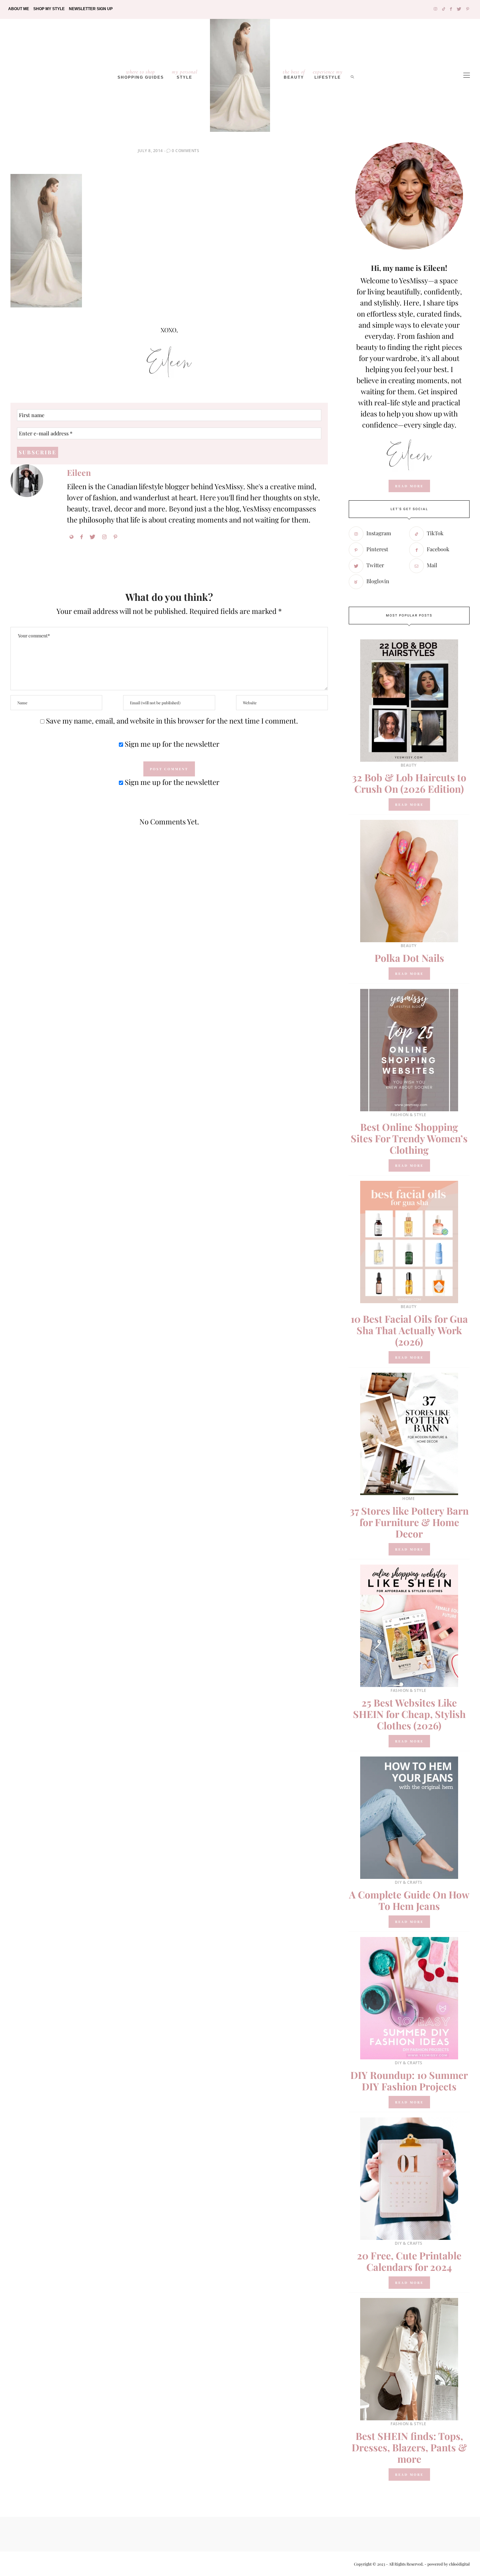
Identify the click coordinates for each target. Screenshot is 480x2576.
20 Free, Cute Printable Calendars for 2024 (409, 2261)
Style (185, 74)
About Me (19, 9)
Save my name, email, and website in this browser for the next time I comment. (172, 721)
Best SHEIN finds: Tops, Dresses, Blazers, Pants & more (409, 2447)
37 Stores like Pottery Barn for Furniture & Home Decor (409, 1522)
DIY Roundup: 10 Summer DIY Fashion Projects (409, 2081)
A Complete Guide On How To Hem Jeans (409, 1900)
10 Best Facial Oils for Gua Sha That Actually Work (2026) (409, 1330)
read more (409, 486)
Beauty (294, 74)
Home (408, 1499)
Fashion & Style (408, 1115)
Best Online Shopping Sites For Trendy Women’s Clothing (409, 1138)
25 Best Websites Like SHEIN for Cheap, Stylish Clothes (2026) (409, 1714)
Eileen (79, 472)
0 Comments (185, 151)
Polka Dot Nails (409, 958)
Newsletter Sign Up (91, 9)
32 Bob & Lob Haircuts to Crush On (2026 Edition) (409, 783)
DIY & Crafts (409, 1882)
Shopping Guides (141, 74)
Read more (409, 804)
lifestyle (328, 74)
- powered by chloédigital (447, 2564)
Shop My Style (49, 9)
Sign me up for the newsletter (171, 744)
